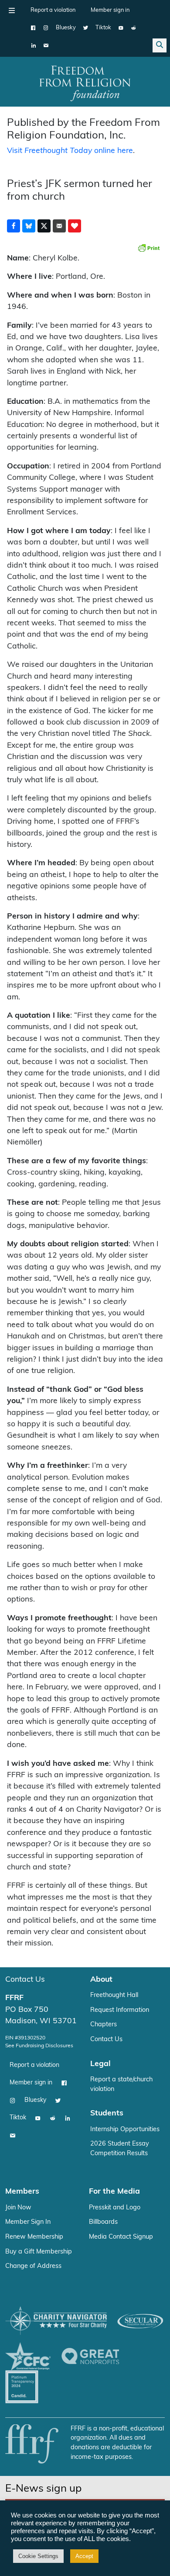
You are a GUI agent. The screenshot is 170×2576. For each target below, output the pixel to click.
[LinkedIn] (33, 45)
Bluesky (66, 28)
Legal (100, 2064)
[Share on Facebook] (14, 226)
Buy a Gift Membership (39, 2252)
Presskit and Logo (115, 2208)
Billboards (103, 2222)
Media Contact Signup (121, 2237)
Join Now (18, 2208)
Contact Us (25, 1980)
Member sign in (110, 10)
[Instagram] (46, 28)
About (101, 1980)
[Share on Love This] (75, 226)
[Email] (46, 45)
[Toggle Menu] (12, 10)
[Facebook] (33, 28)
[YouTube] (121, 28)
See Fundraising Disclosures (39, 2046)
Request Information (120, 2010)
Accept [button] (84, 2556)
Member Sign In (28, 2222)
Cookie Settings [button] (38, 2556)
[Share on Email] (59, 226)
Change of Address (33, 2266)
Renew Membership (34, 2237)
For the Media (114, 2192)
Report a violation (53, 10)
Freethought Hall (114, 1995)
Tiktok (103, 28)
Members (22, 2192)
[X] (86, 28)
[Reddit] (134, 28)
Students (107, 2113)
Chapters (104, 2025)
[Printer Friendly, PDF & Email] (149, 248)
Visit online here (70, 151)
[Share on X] (44, 226)
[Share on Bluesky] (29, 226)
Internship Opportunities (125, 2130)
